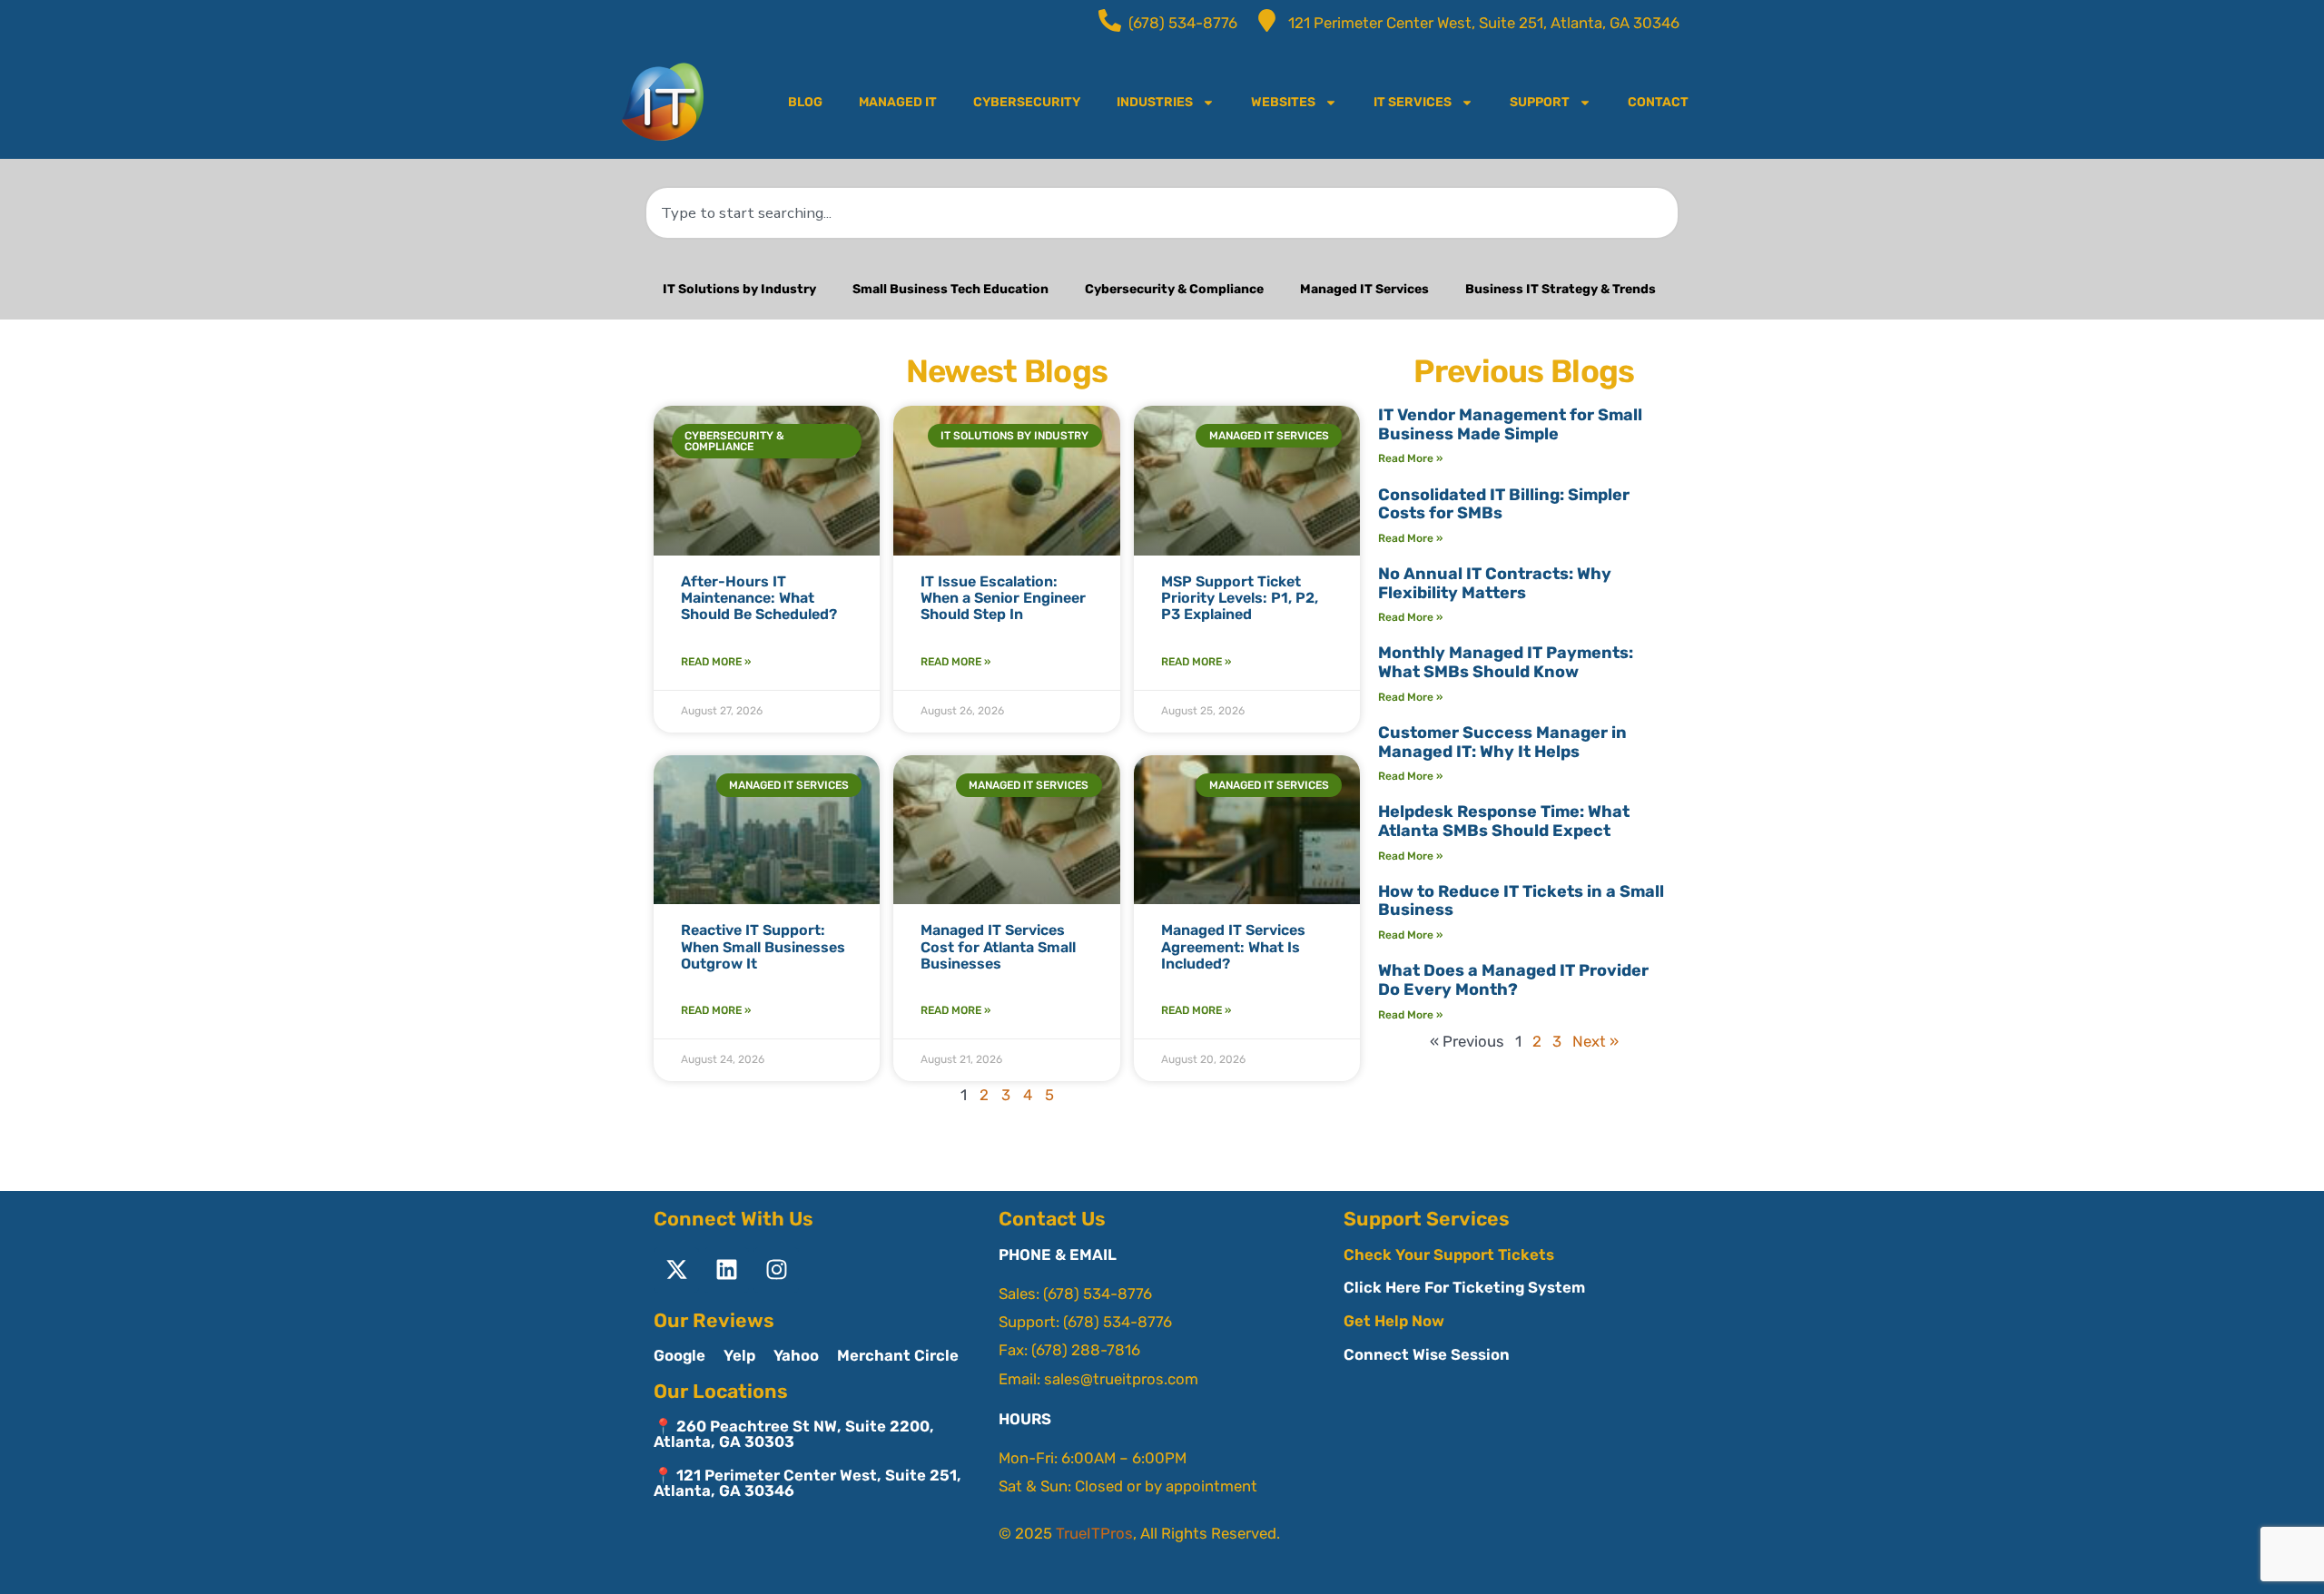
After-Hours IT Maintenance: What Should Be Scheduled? (759, 598)
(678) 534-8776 (1098, 1294)
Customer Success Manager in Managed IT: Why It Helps (1502, 742)
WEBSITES (1283, 102)
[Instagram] (776, 1270)
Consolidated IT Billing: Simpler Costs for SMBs (1504, 504)
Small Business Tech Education (950, 289)
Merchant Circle (898, 1355)
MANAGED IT (898, 102)
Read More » (716, 662)
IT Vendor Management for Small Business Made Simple (1510, 424)
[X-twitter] (676, 1270)
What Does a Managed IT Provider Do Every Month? (1513, 980)
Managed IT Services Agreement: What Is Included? (1233, 947)
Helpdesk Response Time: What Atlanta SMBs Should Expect (1504, 821)
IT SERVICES (1413, 102)
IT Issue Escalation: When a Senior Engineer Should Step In (1003, 598)
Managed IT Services (1364, 289)
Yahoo (796, 1355)
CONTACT (1658, 102)
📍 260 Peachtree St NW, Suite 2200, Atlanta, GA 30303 (794, 1434)
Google (679, 1355)
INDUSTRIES (1155, 102)
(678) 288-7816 (1086, 1350)
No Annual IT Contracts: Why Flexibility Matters (1495, 583)
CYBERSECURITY (1027, 102)
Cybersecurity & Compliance (1174, 289)
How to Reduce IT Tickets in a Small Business (1521, 901)
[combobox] (1162, 213)
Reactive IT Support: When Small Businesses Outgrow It (763, 947)
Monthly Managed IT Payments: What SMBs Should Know (1506, 662)
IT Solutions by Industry (739, 289)
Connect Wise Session (1427, 1354)
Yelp (739, 1355)
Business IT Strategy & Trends (1561, 289)
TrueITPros (1094, 1533)
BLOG (805, 102)
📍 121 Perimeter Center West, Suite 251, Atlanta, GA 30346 (807, 1483)
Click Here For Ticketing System (1464, 1287)
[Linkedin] (726, 1270)
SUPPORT (1540, 102)
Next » (1595, 1041)
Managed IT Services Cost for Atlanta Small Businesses (998, 947)
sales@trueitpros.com (1121, 1379)
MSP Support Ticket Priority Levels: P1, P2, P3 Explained (1240, 598)
